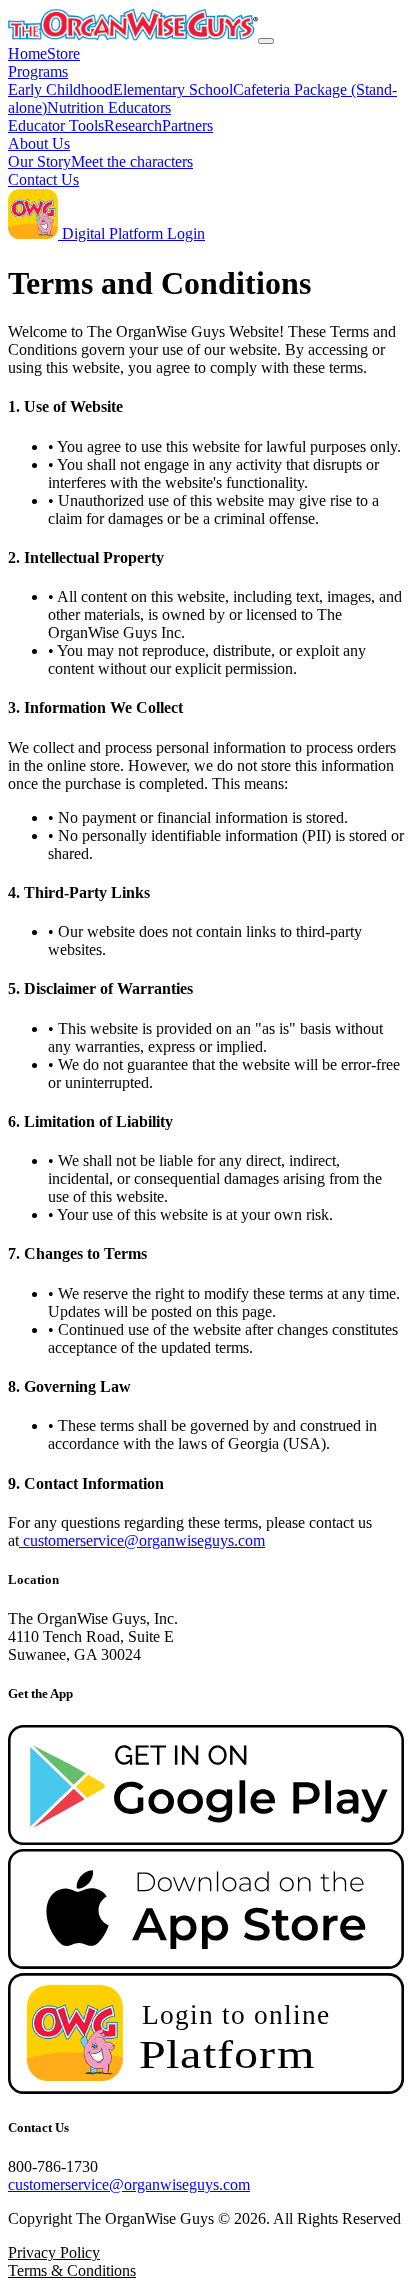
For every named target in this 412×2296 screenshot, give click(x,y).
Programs (38, 71)
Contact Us (43, 179)
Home (27, 53)
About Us (39, 143)
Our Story (39, 161)
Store (63, 53)
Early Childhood (60, 89)
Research (133, 125)
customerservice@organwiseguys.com (144, 1540)
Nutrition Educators (109, 107)
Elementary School (173, 89)
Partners (187, 125)
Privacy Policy (54, 2252)
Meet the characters (132, 161)
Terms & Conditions (72, 2270)
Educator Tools (56, 125)
